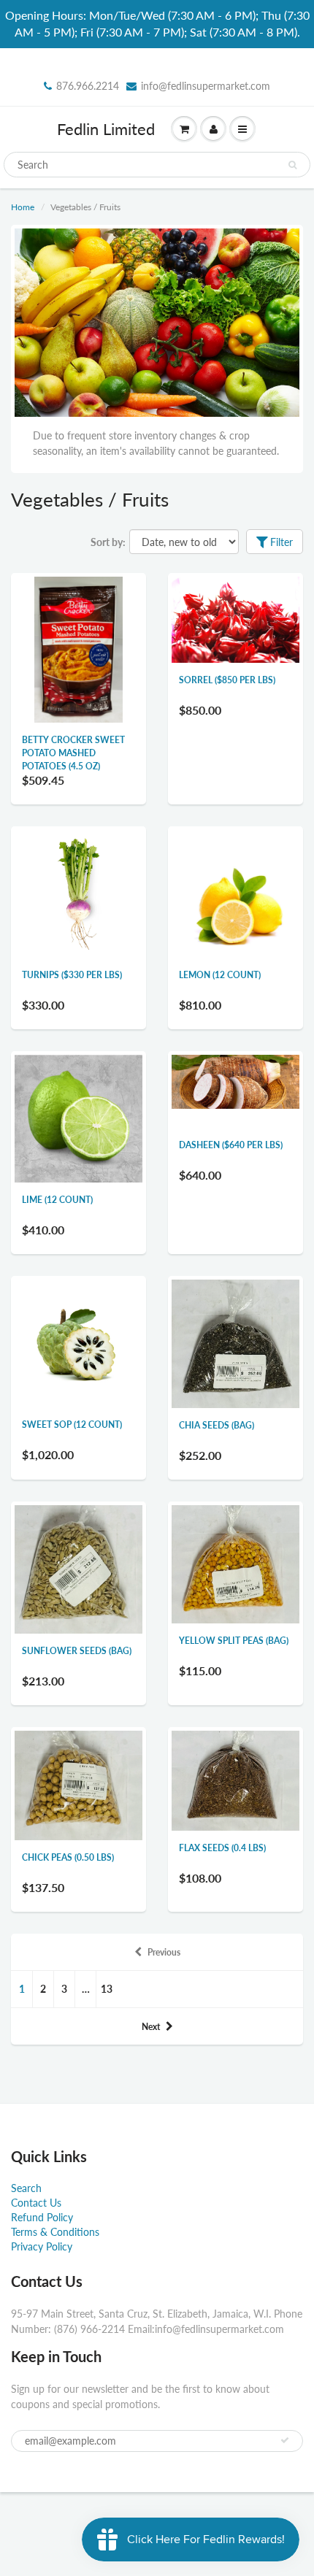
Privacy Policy (42, 2246)
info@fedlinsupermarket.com (206, 86)
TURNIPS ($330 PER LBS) (72, 975)
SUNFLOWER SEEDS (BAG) (77, 1651)
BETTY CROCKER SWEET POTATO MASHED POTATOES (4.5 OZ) (73, 753)
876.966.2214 (88, 86)
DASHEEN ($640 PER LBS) (231, 1145)
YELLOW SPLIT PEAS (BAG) (234, 1641)
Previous (164, 1952)
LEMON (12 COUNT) (220, 975)
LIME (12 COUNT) (57, 1200)
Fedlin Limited (106, 129)
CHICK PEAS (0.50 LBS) (68, 1857)
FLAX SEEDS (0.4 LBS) (222, 1848)
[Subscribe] (285, 2440)
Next (151, 2027)
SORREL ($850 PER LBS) (227, 680)
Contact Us (36, 2203)
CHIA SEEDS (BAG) (217, 1425)
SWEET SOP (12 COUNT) (72, 1425)
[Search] (292, 165)
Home (23, 207)
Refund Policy (42, 2217)
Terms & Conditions (55, 2232)
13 (107, 1989)
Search (26, 2188)
